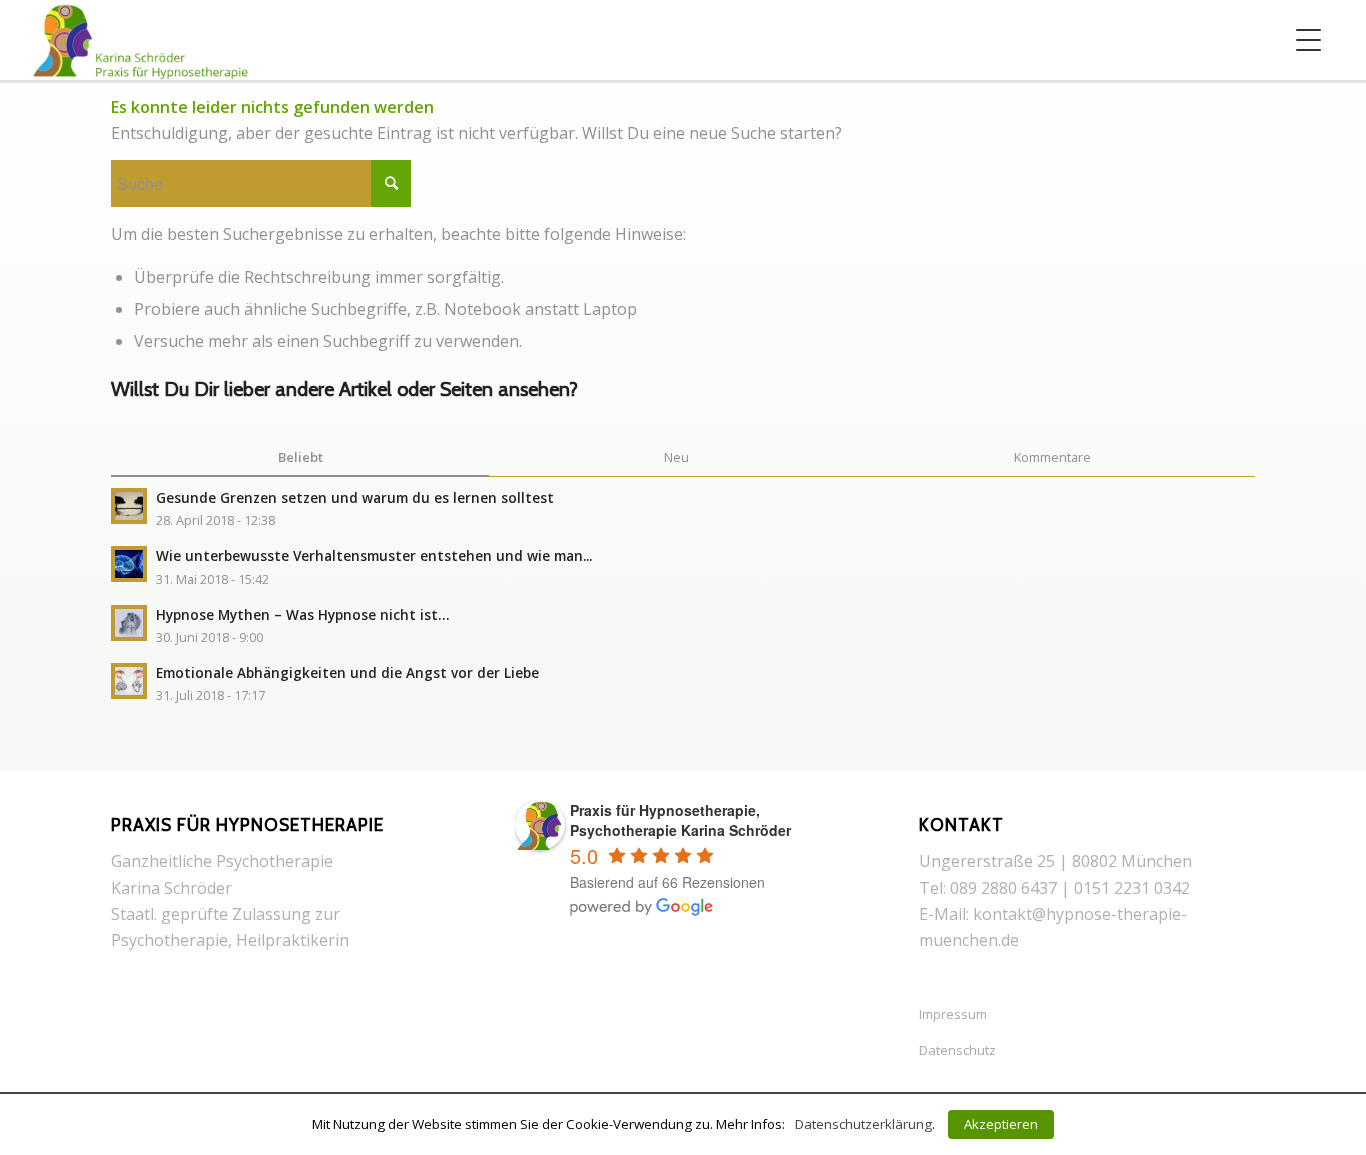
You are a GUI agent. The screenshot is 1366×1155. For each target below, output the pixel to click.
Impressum (953, 1014)
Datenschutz (957, 1050)
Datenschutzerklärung (863, 1124)
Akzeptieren (1001, 1124)
